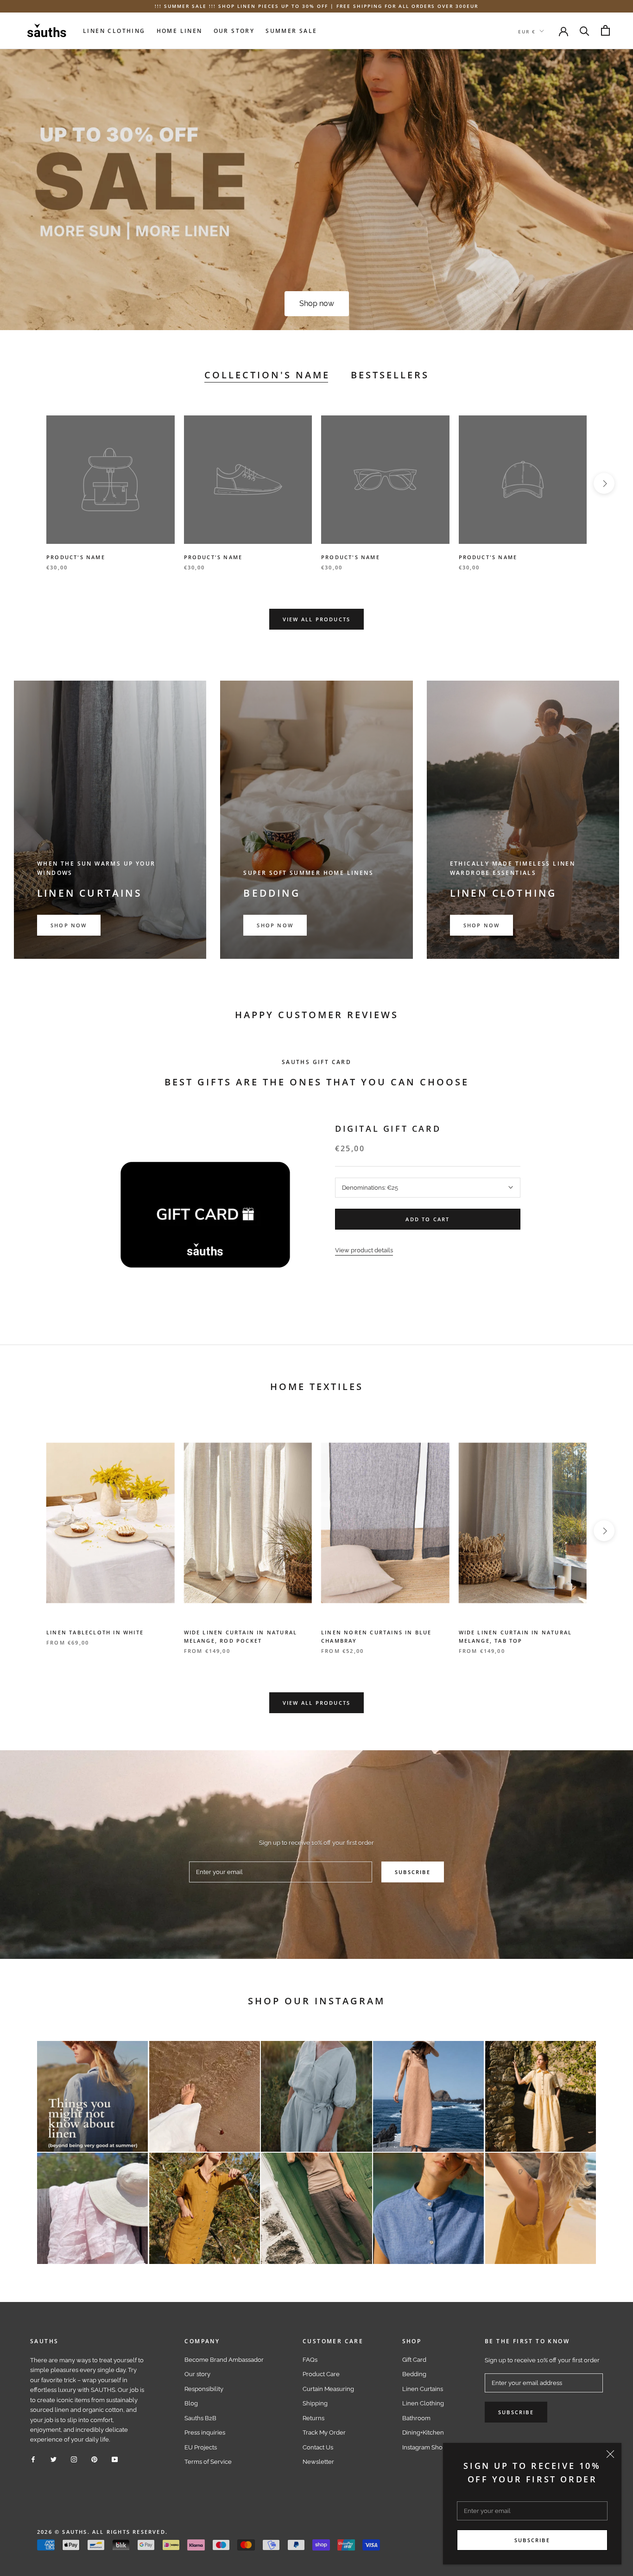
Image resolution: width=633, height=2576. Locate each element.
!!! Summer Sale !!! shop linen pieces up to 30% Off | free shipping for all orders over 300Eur (316, 6)
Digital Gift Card (388, 1129)
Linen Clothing (114, 30)
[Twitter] (54, 2459)
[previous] (29, 483)
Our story (197, 2374)
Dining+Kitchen (423, 2433)
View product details (364, 1250)
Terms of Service (208, 2462)
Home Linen (180, 30)
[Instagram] (74, 2459)
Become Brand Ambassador (224, 2360)
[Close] (610, 2454)
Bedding (414, 2374)
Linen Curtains (423, 2389)
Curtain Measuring (328, 2389)
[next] (604, 483)
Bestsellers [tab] (390, 375)
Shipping (315, 2403)
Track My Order (324, 2433)
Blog (191, 2403)
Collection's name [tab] (267, 375)
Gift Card (414, 2360)
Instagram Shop (424, 2447)
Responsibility (204, 2389)
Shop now (317, 303)
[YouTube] (115, 2459)
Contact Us (318, 2447)
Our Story (234, 30)
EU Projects (201, 2447)
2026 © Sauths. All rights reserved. (102, 2532)
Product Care (321, 2374)
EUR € (527, 31)
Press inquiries (205, 2433)
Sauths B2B (200, 2418)
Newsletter (318, 2462)
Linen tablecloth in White (95, 1632)
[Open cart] (605, 30)
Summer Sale (291, 30)
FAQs (310, 2360)
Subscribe (532, 2540)
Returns (313, 2418)
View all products (316, 619)
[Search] (585, 30)
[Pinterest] (94, 2459)
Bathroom (416, 2418)
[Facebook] (33, 2459)
